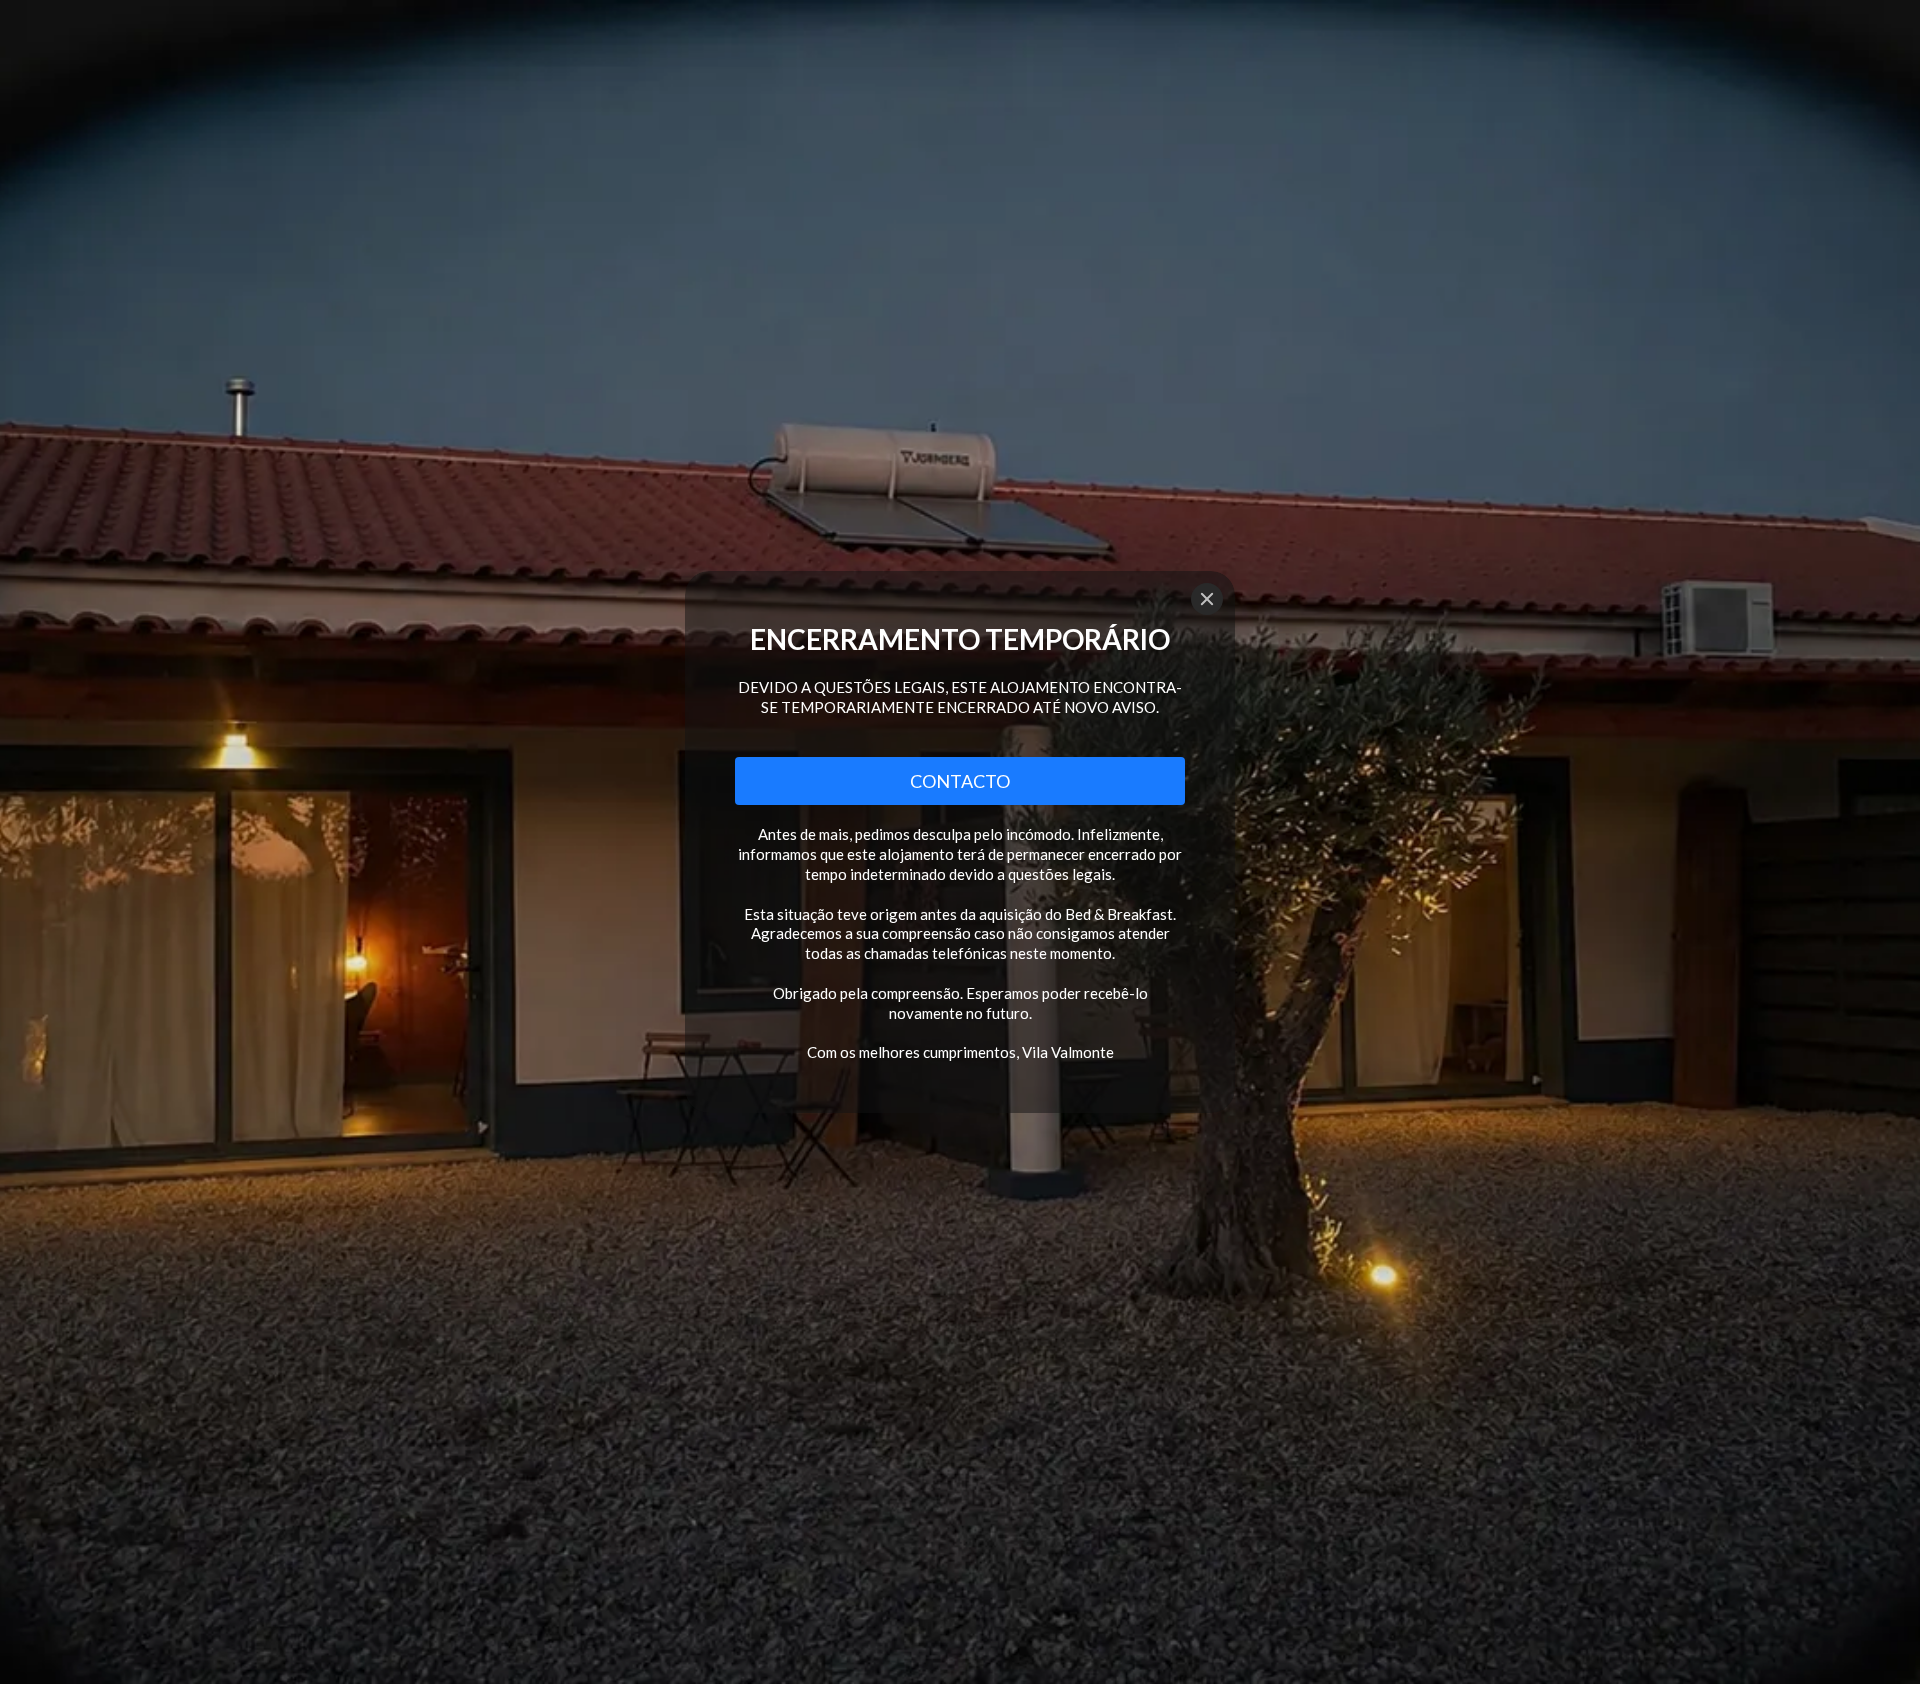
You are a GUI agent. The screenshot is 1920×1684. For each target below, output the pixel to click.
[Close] (1207, 599)
